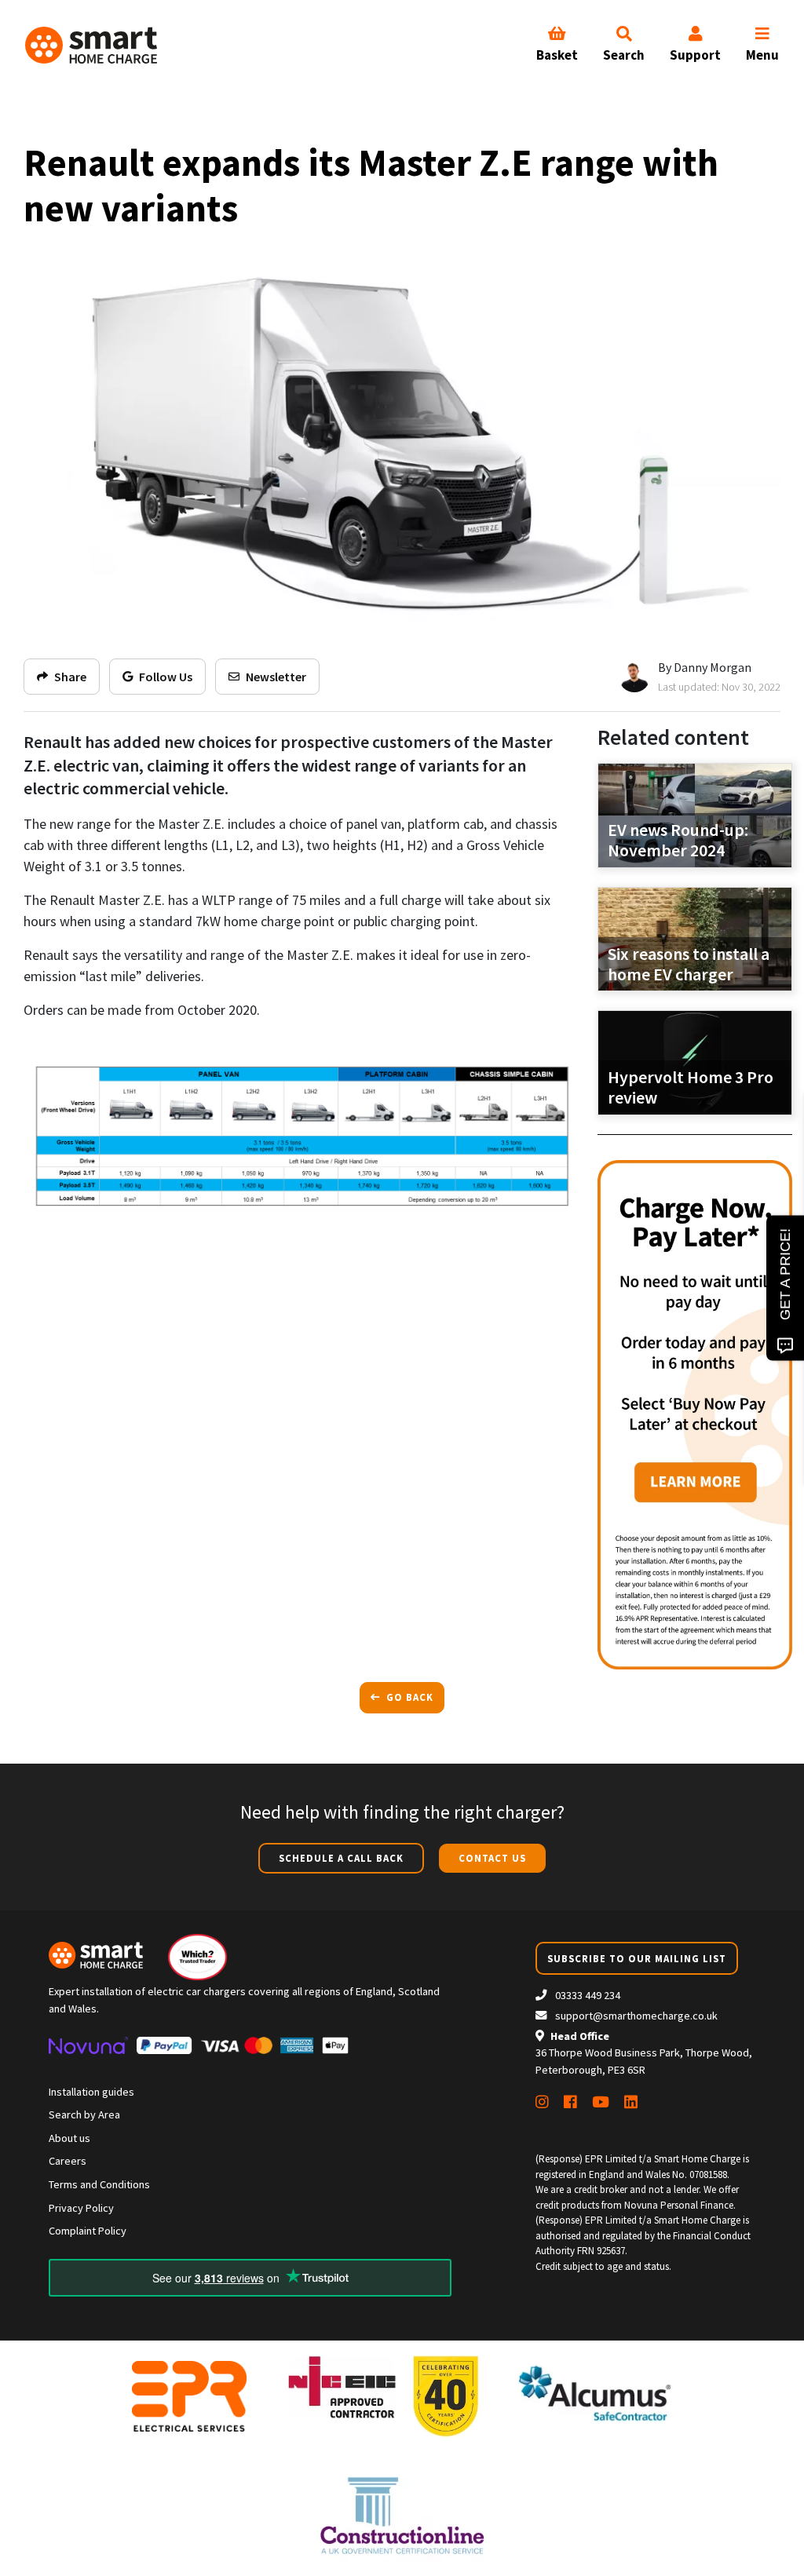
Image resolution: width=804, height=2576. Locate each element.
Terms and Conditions (99, 2184)
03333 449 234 (587, 1995)
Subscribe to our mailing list (637, 1958)
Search (624, 55)
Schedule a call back (341, 1858)
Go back (408, 1697)
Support (695, 55)
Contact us (492, 1858)
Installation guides (91, 2092)
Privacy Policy (81, 2208)
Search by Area (84, 2114)
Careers (68, 2161)
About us (69, 2138)
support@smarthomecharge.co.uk (636, 2016)
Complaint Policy (88, 2231)
